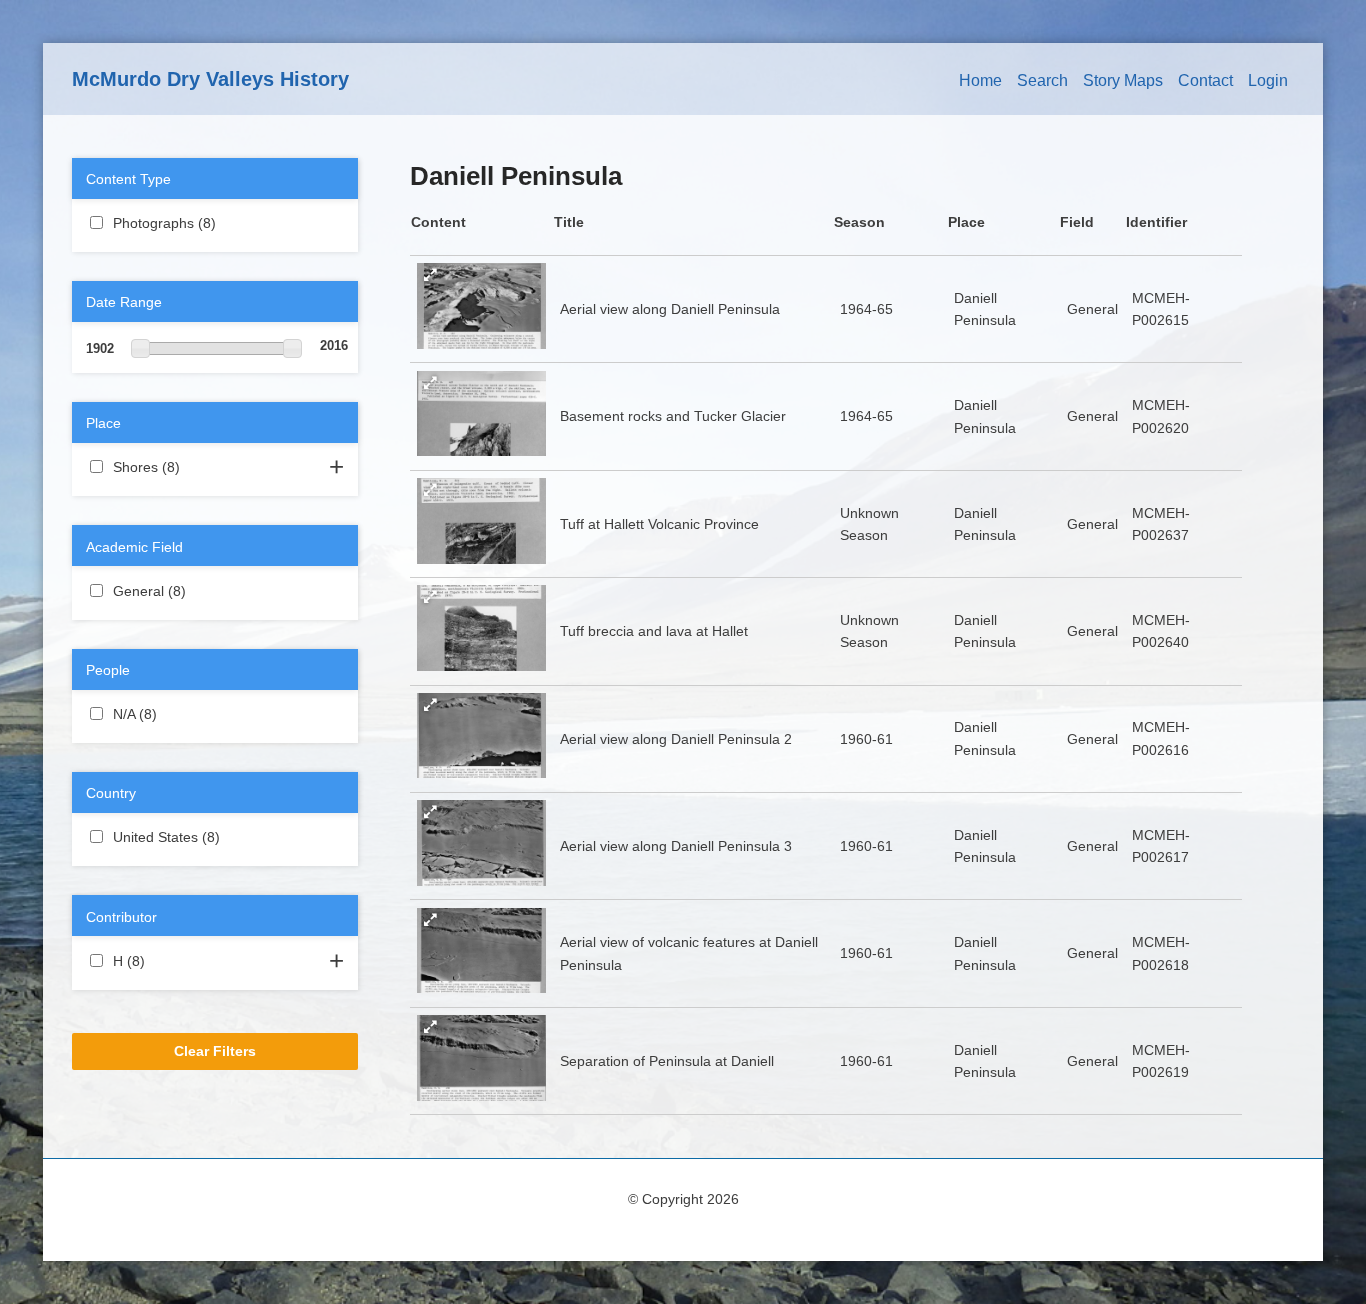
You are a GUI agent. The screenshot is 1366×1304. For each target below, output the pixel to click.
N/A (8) (181, 714)
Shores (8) (204, 467)
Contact (1205, 80)
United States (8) (206, 839)
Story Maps (1123, 80)
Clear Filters (215, 1051)
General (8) (210, 591)
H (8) (169, 961)
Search (1042, 80)
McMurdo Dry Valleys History (210, 79)
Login (1268, 80)
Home (980, 80)
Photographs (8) (214, 225)
